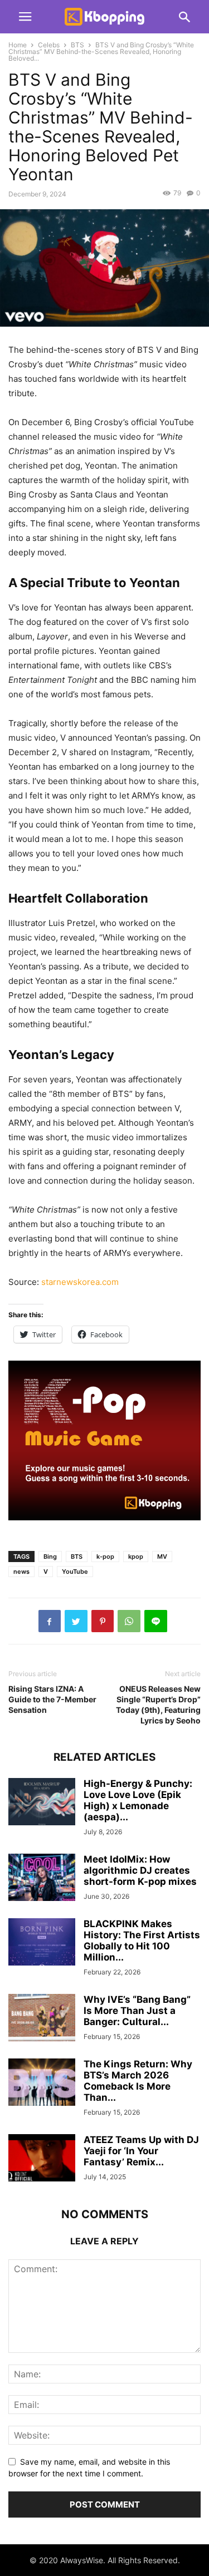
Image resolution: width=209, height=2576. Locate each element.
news (21, 1572)
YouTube (75, 1572)
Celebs (49, 45)
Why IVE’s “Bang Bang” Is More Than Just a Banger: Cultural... (137, 2011)
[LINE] (156, 1621)
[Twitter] (76, 1621)
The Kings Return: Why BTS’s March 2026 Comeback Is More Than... (138, 2081)
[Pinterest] (103, 1621)
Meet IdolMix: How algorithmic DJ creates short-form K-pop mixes (140, 1870)
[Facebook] (50, 1621)
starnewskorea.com (80, 1282)
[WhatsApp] (129, 1621)
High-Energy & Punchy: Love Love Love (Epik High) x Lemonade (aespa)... (138, 1800)
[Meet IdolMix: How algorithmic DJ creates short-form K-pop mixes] (42, 1878)
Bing (50, 1557)
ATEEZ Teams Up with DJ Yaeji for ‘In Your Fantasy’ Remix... (141, 2151)
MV (162, 1557)
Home (18, 45)
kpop (136, 1557)
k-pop (105, 1557)
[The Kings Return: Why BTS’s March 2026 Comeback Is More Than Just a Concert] (42, 2083)
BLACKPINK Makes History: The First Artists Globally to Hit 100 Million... (142, 1940)
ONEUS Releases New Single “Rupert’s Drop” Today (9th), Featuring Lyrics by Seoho (158, 1705)
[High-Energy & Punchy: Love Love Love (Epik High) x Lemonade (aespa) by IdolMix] (42, 1803)
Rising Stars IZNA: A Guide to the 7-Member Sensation (52, 1699)
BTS (77, 45)
